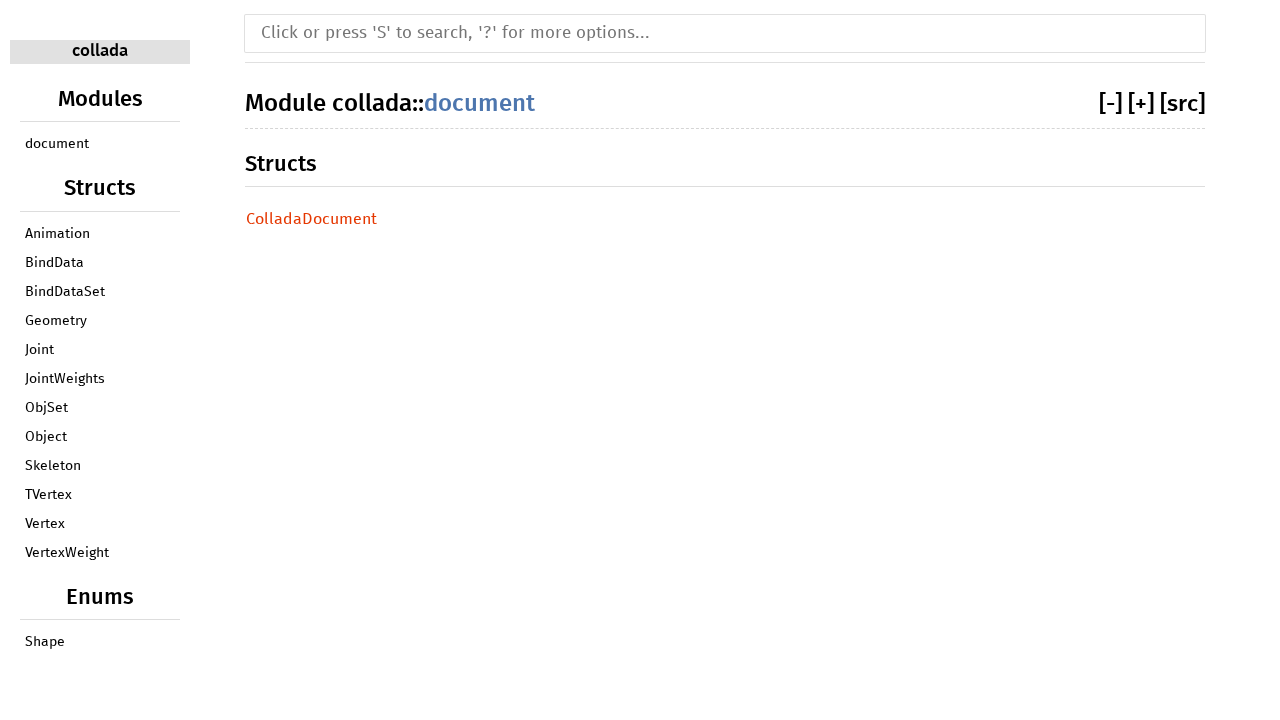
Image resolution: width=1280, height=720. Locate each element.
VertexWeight (67, 553)
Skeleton (53, 466)
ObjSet (46, 408)
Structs (281, 164)
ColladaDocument (311, 219)
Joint (39, 350)
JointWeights (65, 379)
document (57, 144)
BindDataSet (65, 292)
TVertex (48, 495)
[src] (1182, 104)
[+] (1141, 104)
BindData (54, 263)
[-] (1110, 104)
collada (100, 51)
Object (46, 437)
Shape (45, 642)
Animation (57, 234)
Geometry (56, 321)
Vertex (45, 524)
